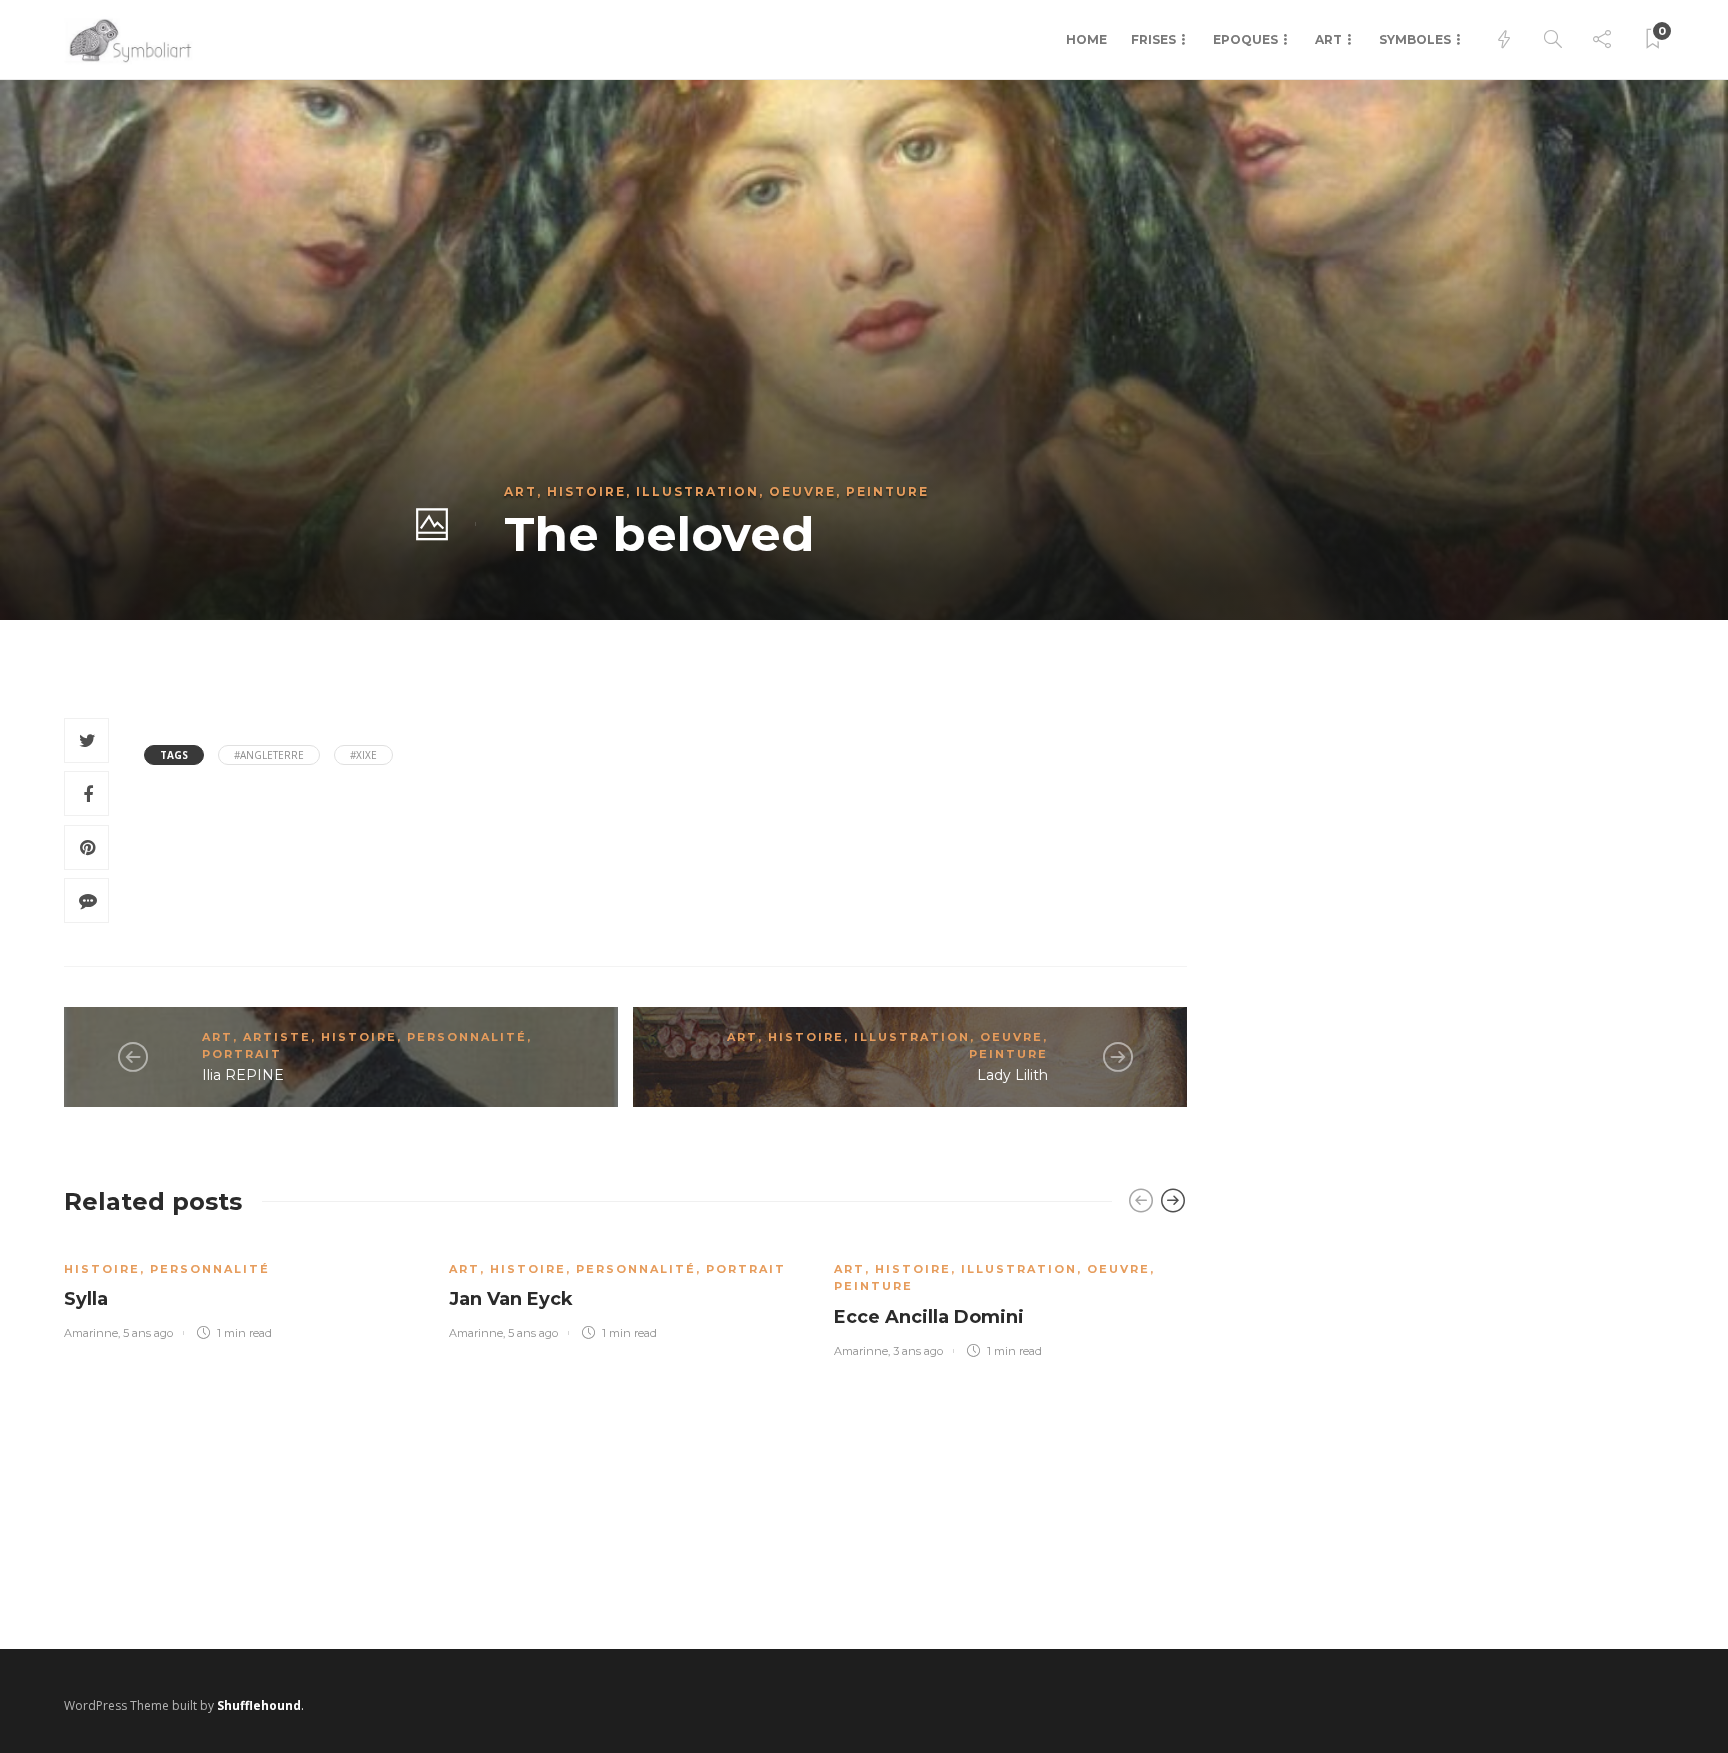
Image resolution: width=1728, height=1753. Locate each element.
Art (1328, 39)
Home (1086, 39)
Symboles (1415, 39)
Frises (1153, 39)
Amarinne (91, 1333)
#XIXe (363, 755)
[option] (241, 1289)
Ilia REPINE (243, 1075)
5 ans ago (148, 1333)
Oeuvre (802, 491)
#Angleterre (269, 755)
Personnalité (467, 1037)
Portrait (242, 1054)
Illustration (697, 491)
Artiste (277, 1037)
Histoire (586, 491)
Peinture (887, 491)
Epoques (1245, 39)
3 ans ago (918, 1351)
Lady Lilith (1012, 1075)
